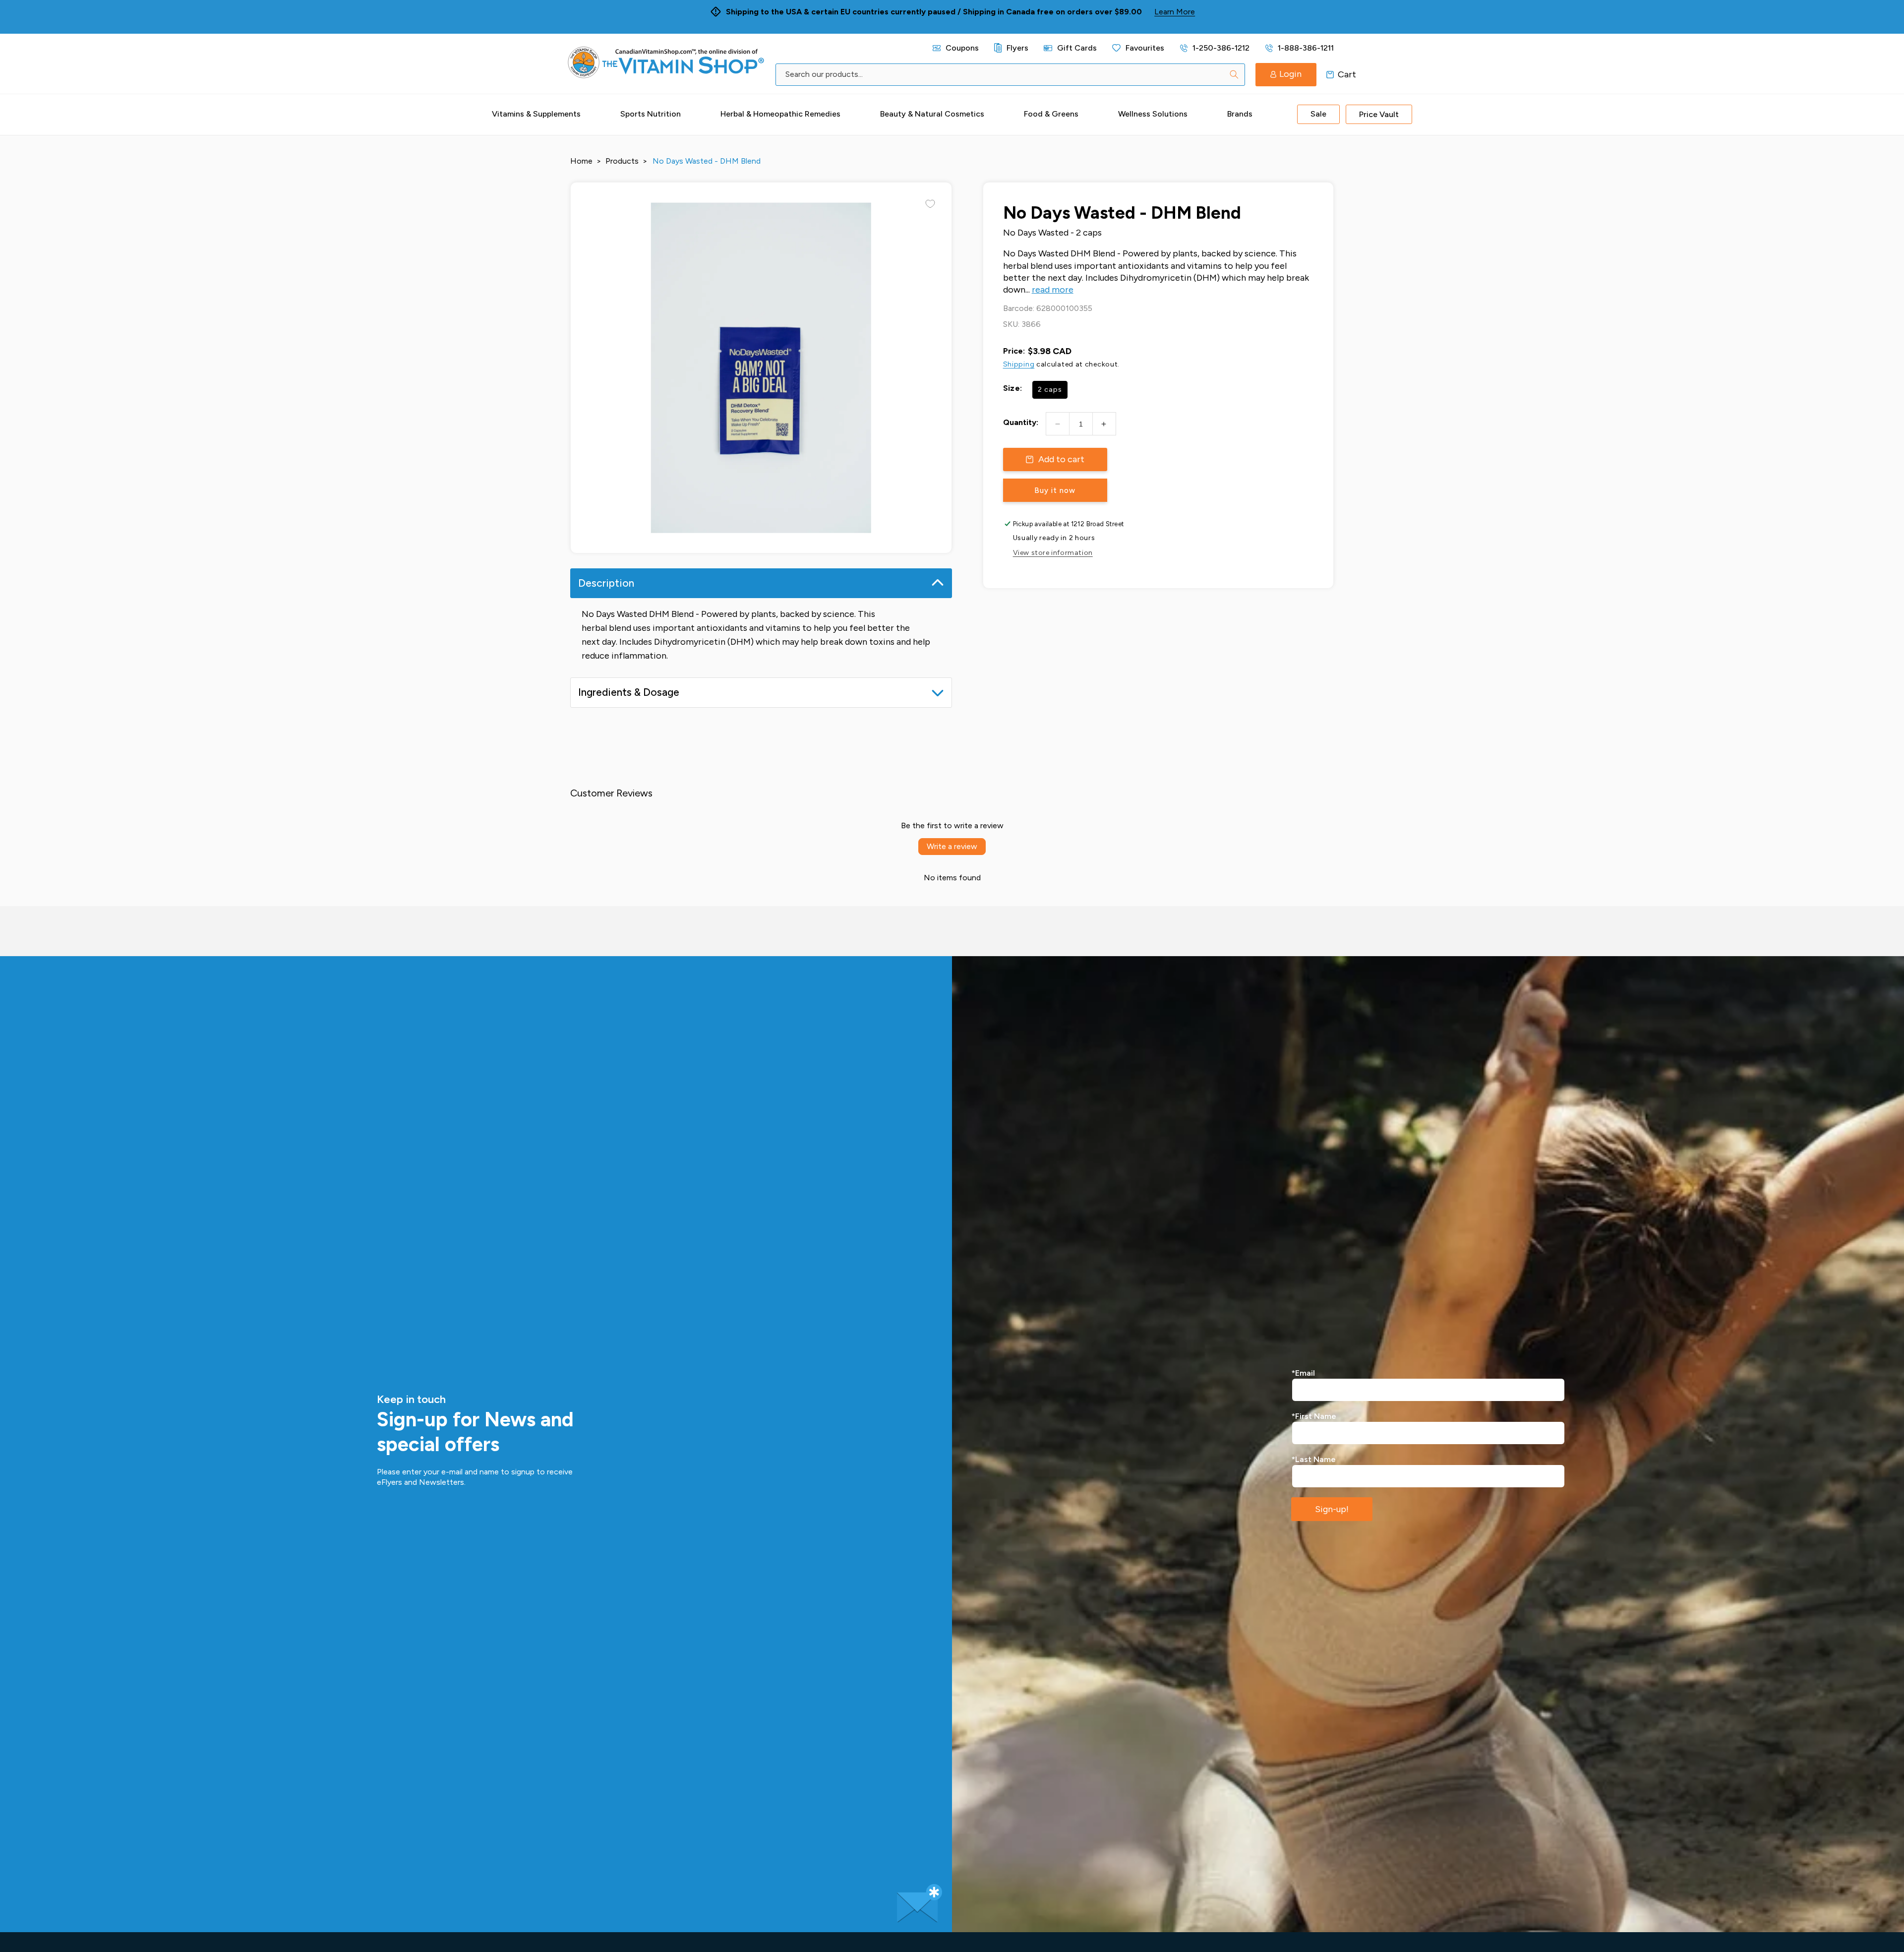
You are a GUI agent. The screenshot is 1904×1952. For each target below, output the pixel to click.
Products (622, 161)
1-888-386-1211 (1306, 48)
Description (606, 583)
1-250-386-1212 (1221, 48)
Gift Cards (1077, 48)
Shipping (1019, 364)
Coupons (962, 48)
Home (581, 161)
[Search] (1234, 74)
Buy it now (1055, 490)
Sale (1318, 114)
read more (1053, 290)
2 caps (1050, 390)
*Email (1303, 1373)
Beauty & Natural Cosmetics (932, 114)
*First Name (1314, 1416)
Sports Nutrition (651, 114)
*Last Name (1314, 1459)
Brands (1240, 114)
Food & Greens (1051, 114)
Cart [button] (1330, 74)
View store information (1053, 553)
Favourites (1145, 48)
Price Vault (1379, 114)
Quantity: (1021, 422)
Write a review (952, 846)
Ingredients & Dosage (629, 692)
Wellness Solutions (1153, 114)
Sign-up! (1332, 1509)
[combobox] (1010, 75)
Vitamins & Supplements (536, 114)
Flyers (1017, 48)
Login (1290, 74)
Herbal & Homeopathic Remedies (780, 114)
